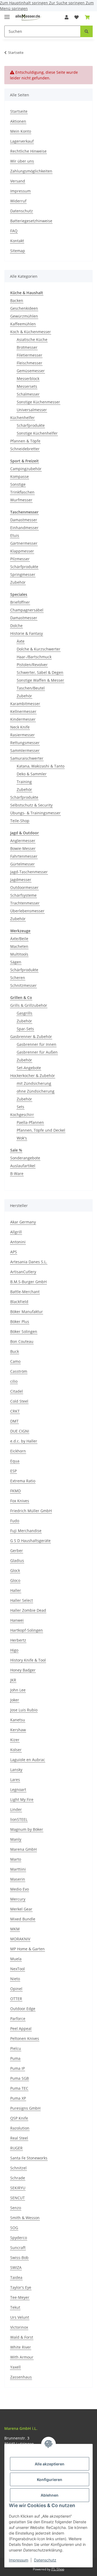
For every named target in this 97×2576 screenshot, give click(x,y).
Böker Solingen (24, 1331)
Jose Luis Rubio (24, 1710)
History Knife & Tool (28, 1660)
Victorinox (19, 2327)
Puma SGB (20, 2078)
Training (24, 782)
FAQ (14, 231)
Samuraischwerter (27, 758)
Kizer (15, 1740)
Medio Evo (20, 1889)
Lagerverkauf (22, 141)
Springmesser (23, 574)
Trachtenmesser (25, 903)
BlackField (19, 1302)
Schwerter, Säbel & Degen (40, 672)
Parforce (18, 2019)
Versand (18, 181)
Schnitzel (18, 2168)
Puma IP (18, 2068)
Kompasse (20, 476)
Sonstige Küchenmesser (38, 402)
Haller (16, 1590)
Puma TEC (19, 2088)
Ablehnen (50, 2495)
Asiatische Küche (32, 339)
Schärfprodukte (31, 425)
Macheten (19, 946)
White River (21, 2347)
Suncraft (18, 2248)
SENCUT (18, 2198)
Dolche (16, 626)
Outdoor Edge (23, 2009)
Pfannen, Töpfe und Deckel (41, 1130)
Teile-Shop (20, 821)
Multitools (19, 954)
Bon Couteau (22, 1341)
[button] (67, 17)
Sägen (16, 962)
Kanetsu (18, 1720)
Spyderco (19, 2238)
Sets (20, 1107)
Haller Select (22, 1600)
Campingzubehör (26, 469)
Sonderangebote (25, 1158)
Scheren (18, 978)
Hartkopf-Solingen (27, 1630)
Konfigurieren (50, 2480)
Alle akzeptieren (50, 2464)
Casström (19, 1371)
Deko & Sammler (32, 774)
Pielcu (16, 2048)
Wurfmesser (21, 500)
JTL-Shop (58, 2569)
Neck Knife (20, 727)
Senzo (16, 2208)
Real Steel (19, 2138)
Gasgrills (25, 1013)
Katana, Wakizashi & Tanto (41, 766)
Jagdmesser (21, 880)
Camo (15, 1361)
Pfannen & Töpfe (25, 441)
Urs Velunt (20, 2317)
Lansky (16, 1770)
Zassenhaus (21, 2377)
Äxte (21, 641)
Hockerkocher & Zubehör (33, 1076)
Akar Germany (23, 1222)
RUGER (16, 2148)
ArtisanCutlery (23, 1272)
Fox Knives (20, 1501)
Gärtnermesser (24, 543)
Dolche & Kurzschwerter (39, 649)
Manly (16, 1839)
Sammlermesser (25, 750)
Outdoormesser (24, 887)
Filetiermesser (30, 355)
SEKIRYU (18, 2188)
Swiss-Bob (19, 2257)
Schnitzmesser (23, 985)
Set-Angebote (29, 1068)
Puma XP (18, 2098)
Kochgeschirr (22, 1115)
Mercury (18, 1899)
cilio (14, 1381)
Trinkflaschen (22, 492)
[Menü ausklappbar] (7, 15)
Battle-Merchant (25, 1292)
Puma (15, 2058)
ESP (13, 1471)
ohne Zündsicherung (36, 1091)
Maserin (18, 1879)
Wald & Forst (22, 2337)
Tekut (15, 2307)
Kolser (16, 1750)
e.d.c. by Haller (24, 1441)
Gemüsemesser (31, 371)
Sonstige (18, 484)
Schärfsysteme (23, 895)
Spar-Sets (25, 1029)
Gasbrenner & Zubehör (31, 1037)
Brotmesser (27, 347)
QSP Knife (19, 2118)
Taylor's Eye (21, 2287)
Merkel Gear (21, 1909)
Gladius (17, 1560)
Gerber (17, 1551)
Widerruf (18, 201)
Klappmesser (22, 551)
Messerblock (28, 379)
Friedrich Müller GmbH (31, 1511)
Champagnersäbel (27, 610)
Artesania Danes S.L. (29, 1262)
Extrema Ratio (23, 1481)
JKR (13, 1680)
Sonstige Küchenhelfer (37, 433)
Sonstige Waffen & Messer (40, 680)
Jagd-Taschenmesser (29, 872)
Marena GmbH (23, 1849)
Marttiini (18, 1869)
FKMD (15, 1491)
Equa (15, 1461)
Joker (15, 1700)
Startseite (19, 111)
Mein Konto (21, 131)
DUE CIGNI (20, 1431)
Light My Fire (22, 1799)
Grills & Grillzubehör (29, 1005)
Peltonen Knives (25, 2038)
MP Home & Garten (27, 1949)
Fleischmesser (30, 363)
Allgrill (16, 1232)
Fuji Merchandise (26, 1531)
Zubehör (18, 582)
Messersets (27, 386)
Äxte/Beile (19, 939)
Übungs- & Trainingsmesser (35, 813)
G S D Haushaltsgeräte (30, 1541)
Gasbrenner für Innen (37, 1044)
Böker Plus (20, 1322)
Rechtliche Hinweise (28, 151)
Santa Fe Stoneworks (29, 2158)
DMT (14, 1421)
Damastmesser (24, 520)
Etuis (15, 535)
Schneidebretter (25, 449)
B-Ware (17, 1173)
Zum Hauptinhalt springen (25, 3)
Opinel (16, 1989)
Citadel (17, 1391)
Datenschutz (45, 2560)
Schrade (18, 2178)
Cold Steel (19, 1401)
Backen (17, 300)
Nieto (15, 1979)
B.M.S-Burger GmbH (28, 1282)
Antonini (18, 1242)
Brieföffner (20, 602)
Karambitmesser (25, 704)
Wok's (22, 1138)
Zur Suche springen (67, 3)
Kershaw (18, 1730)
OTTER (16, 1999)
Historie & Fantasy (27, 633)
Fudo (15, 1521)
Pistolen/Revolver (32, 665)
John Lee (18, 1690)
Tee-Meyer (20, 2297)
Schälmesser (28, 394)
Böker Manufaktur (27, 1312)
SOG (14, 2228)
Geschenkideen (24, 308)
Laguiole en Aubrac (28, 1760)
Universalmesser (32, 410)
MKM (15, 1929)
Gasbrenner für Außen (37, 1052)
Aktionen (18, 121)
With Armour (22, 2357)
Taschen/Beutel (31, 688)
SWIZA (16, 2267)
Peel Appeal (21, 2028)
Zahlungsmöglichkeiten (31, 171)
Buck (15, 1351)
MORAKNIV (20, 1939)
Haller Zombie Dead (28, 1610)
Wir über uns (22, 161)
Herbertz (18, 1640)
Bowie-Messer (23, 848)
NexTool (18, 1969)
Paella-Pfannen (30, 1122)
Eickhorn (18, 1451)
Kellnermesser (23, 711)
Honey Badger (23, 1670)
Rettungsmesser (25, 743)
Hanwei (17, 1620)
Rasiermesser (22, 735)
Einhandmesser (24, 528)
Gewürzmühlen (24, 316)
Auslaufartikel (23, 1166)
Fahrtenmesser (24, 856)
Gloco (15, 1580)
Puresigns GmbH (25, 2108)
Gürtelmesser (22, 864)
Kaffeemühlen (23, 324)
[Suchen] (86, 31)
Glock (15, 1570)
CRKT (15, 1411)
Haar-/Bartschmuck (34, 657)
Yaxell (15, 2367)
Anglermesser (23, 841)
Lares (15, 1780)
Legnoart (18, 1790)
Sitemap (18, 251)
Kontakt (17, 241)
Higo (14, 1650)
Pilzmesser (20, 559)
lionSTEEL (19, 1819)
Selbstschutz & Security (31, 805)
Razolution (20, 2128)
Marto (16, 1859)
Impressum (19, 2560)
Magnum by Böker (27, 1829)
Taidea (16, 2277)
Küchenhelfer (22, 418)
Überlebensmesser (27, 911)
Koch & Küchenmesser (31, 332)
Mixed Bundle (23, 1919)
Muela (16, 1959)
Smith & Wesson (25, 2218)
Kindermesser (23, 719)
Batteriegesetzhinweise (31, 221)
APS (14, 1252)
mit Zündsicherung (34, 1083)
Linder (16, 1809)
